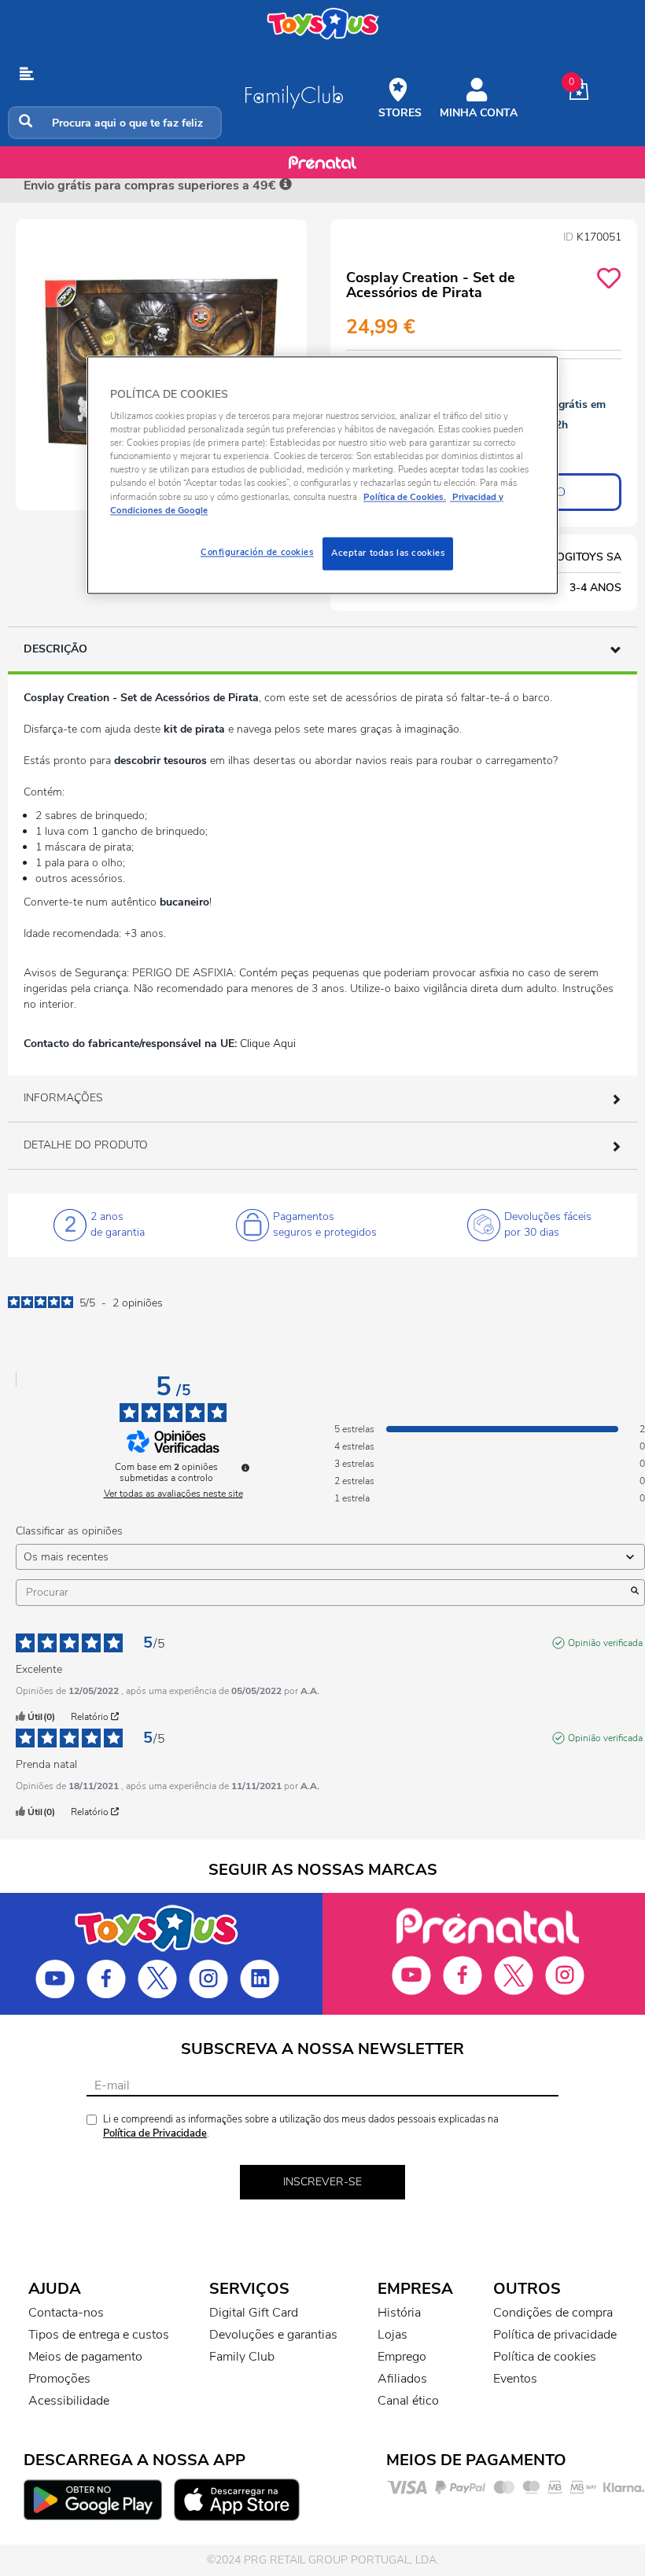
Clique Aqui (268, 1044)
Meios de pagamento (85, 2357)
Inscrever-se (322, 2182)
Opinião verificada (605, 1643)
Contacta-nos (66, 2313)
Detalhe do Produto (86, 1145)
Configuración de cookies (257, 552)
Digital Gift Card (254, 2313)
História (399, 2313)
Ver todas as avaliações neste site (173, 1494)
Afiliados (402, 2379)
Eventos (515, 2379)
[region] (322, 475)
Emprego (402, 2357)
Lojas (393, 2335)
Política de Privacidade (155, 2133)
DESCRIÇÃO (55, 649)
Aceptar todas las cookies (388, 553)
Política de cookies (545, 2357)
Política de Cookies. (405, 497)
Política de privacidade (555, 2335)
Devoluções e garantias (273, 2335)
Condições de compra (553, 2313)
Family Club (242, 2357)
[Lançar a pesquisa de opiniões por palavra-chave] (635, 1593)
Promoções (59, 2379)
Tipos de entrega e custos (99, 2335)
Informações (63, 1098)
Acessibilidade (69, 2401)
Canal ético (408, 2401)
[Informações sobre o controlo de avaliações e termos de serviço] (245, 1468)
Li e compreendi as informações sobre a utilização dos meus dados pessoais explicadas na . (301, 2127)
